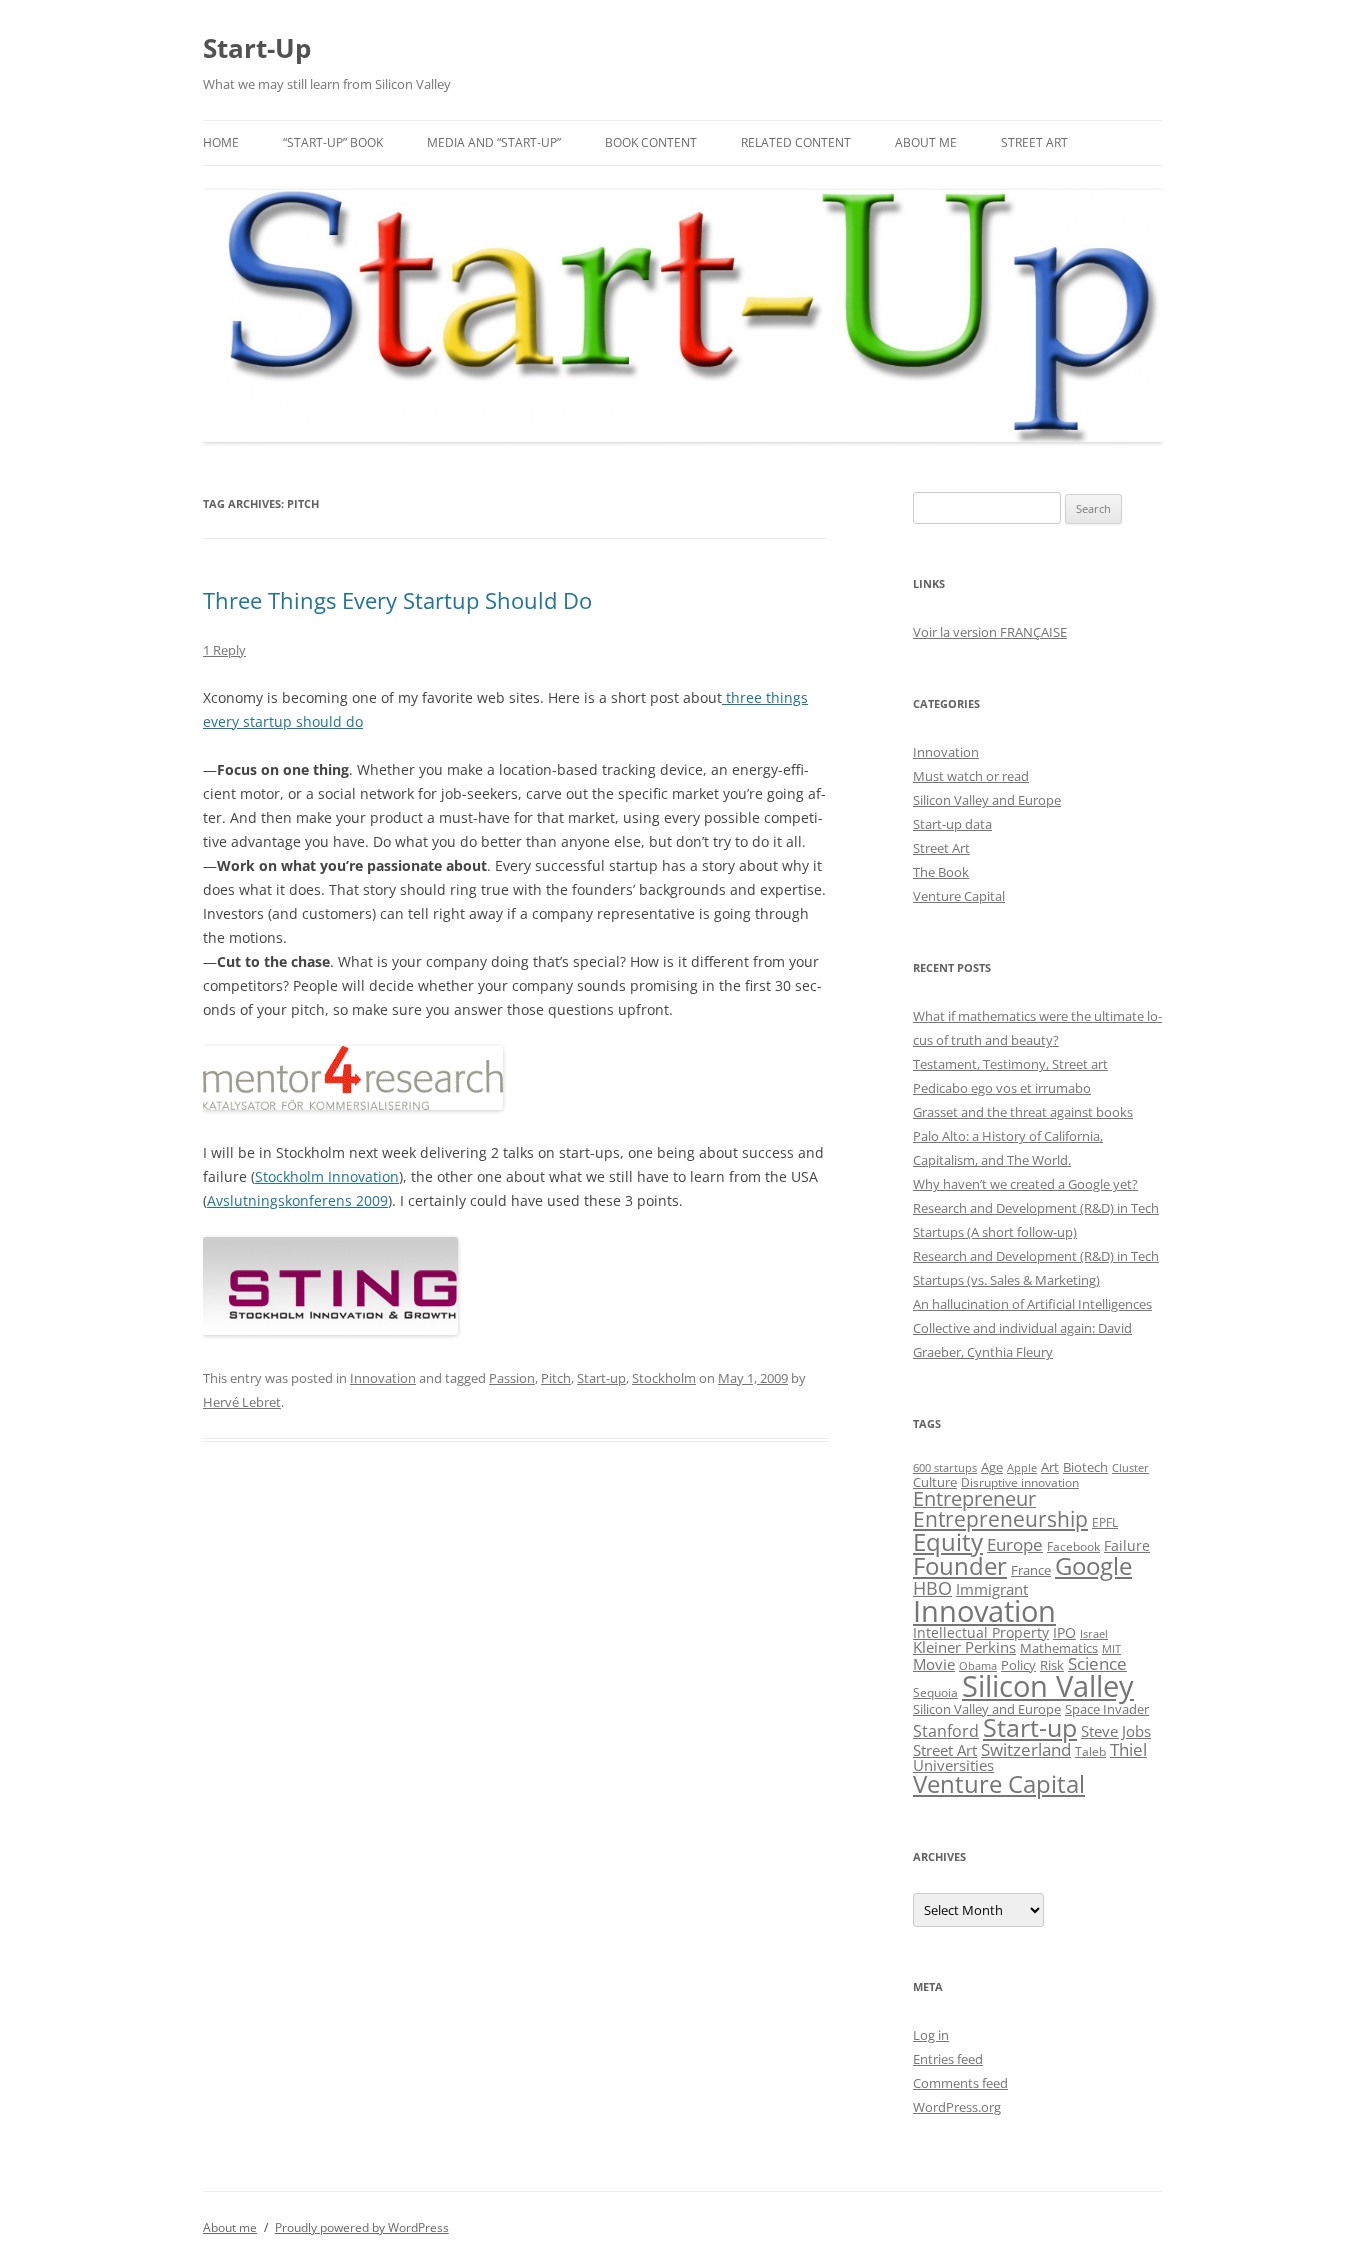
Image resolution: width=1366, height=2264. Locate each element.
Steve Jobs (1116, 1731)
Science (1097, 1663)
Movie (934, 1664)
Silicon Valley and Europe (987, 800)
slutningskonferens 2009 (305, 1200)
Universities (953, 1765)
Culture (935, 1482)
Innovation (383, 1378)
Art (1050, 1467)
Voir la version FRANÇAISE (990, 632)
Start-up (601, 1378)
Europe (1015, 1544)
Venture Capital (959, 896)
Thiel (1128, 1749)
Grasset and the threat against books (1023, 1112)
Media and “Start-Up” (494, 142)
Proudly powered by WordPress (362, 2227)
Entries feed (948, 2059)
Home (221, 142)
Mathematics (1059, 1648)
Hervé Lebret (242, 1402)
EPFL (1105, 1522)
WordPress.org (957, 2107)
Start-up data (952, 824)
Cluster (1130, 1467)
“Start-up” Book (333, 142)
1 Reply (224, 650)
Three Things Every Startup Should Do (397, 600)
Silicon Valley (1048, 1686)
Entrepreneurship (1000, 1519)
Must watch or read (971, 776)
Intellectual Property (981, 1632)
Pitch (556, 1378)
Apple (1022, 1467)
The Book (941, 872)
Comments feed (960, 2083)
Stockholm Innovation (327, 1176)
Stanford (946, 1731)
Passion (512, 1378)
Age (992, 1467)
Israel (1094, 1634)
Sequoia (935, 1692)
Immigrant (992, 1589)
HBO (932, 1588)
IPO (1064, 1632)
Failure (1127, 1545)
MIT (1111, 1649)
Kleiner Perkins (964, 1647)
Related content (796, 142)
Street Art (1034, 142)
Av (215, 1200)
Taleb (1090, 1751)
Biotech (1085, 1467)
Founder (960, 1565)
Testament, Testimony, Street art (1010, 1064)
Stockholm (664, 1378)
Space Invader (1107, 1709)
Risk (1052, 1665)
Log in (931, 2035)
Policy (1018, 1665)
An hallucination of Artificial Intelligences (1032, 1304)
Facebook (1073, 1546)
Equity (948, 1541)
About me (926, 142)
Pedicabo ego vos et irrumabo (1002, 1088)
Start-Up (257, 48)
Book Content (651, 142)
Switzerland (1026, 1749)
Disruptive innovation (1020, 1482)
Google (1093, 1566)
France (1031, 1570)
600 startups (945, 1467)
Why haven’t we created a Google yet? (1025, 1184)
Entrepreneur (974, 1498)
